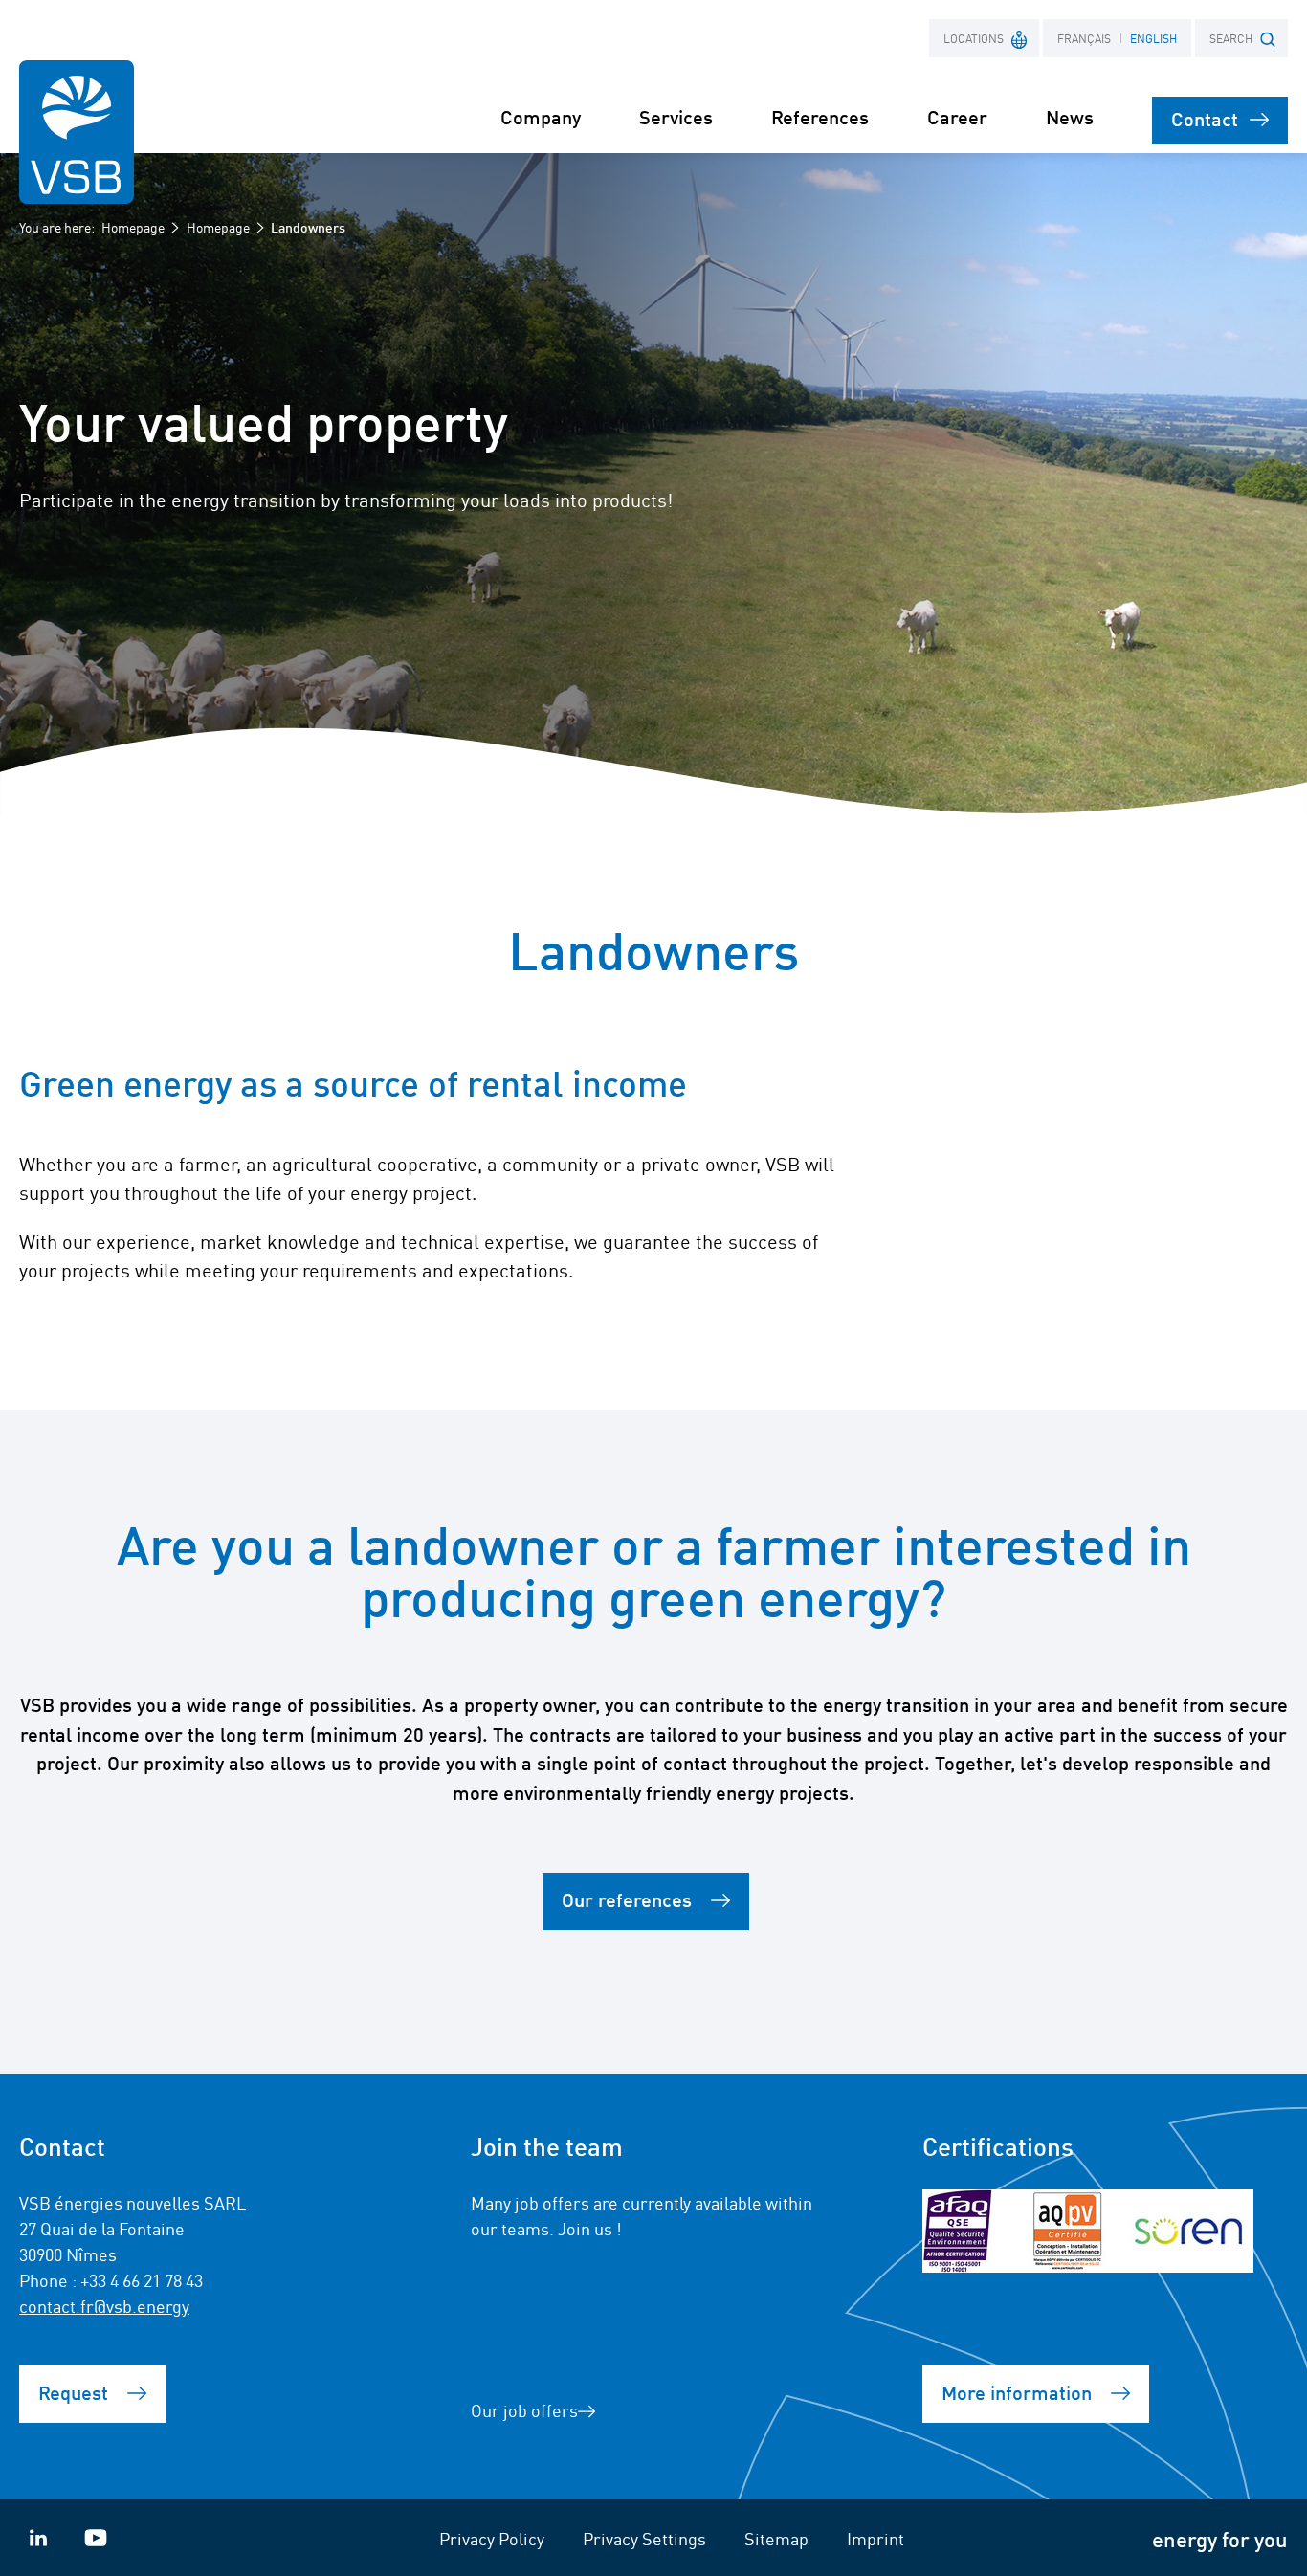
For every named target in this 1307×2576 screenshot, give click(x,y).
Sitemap (776, 2538)
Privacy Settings (644, 2538)
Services (676, 116)
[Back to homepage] (77, 132)
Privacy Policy (492, 2538)
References (820, 116)
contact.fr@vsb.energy (104, 2305)
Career (957, 116)
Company (541, 116)
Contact (1205, 118)
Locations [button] (974, 38)
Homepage (133, 227)
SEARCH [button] (1231, 38)
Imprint (875, 2538)
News (1070, 116)
